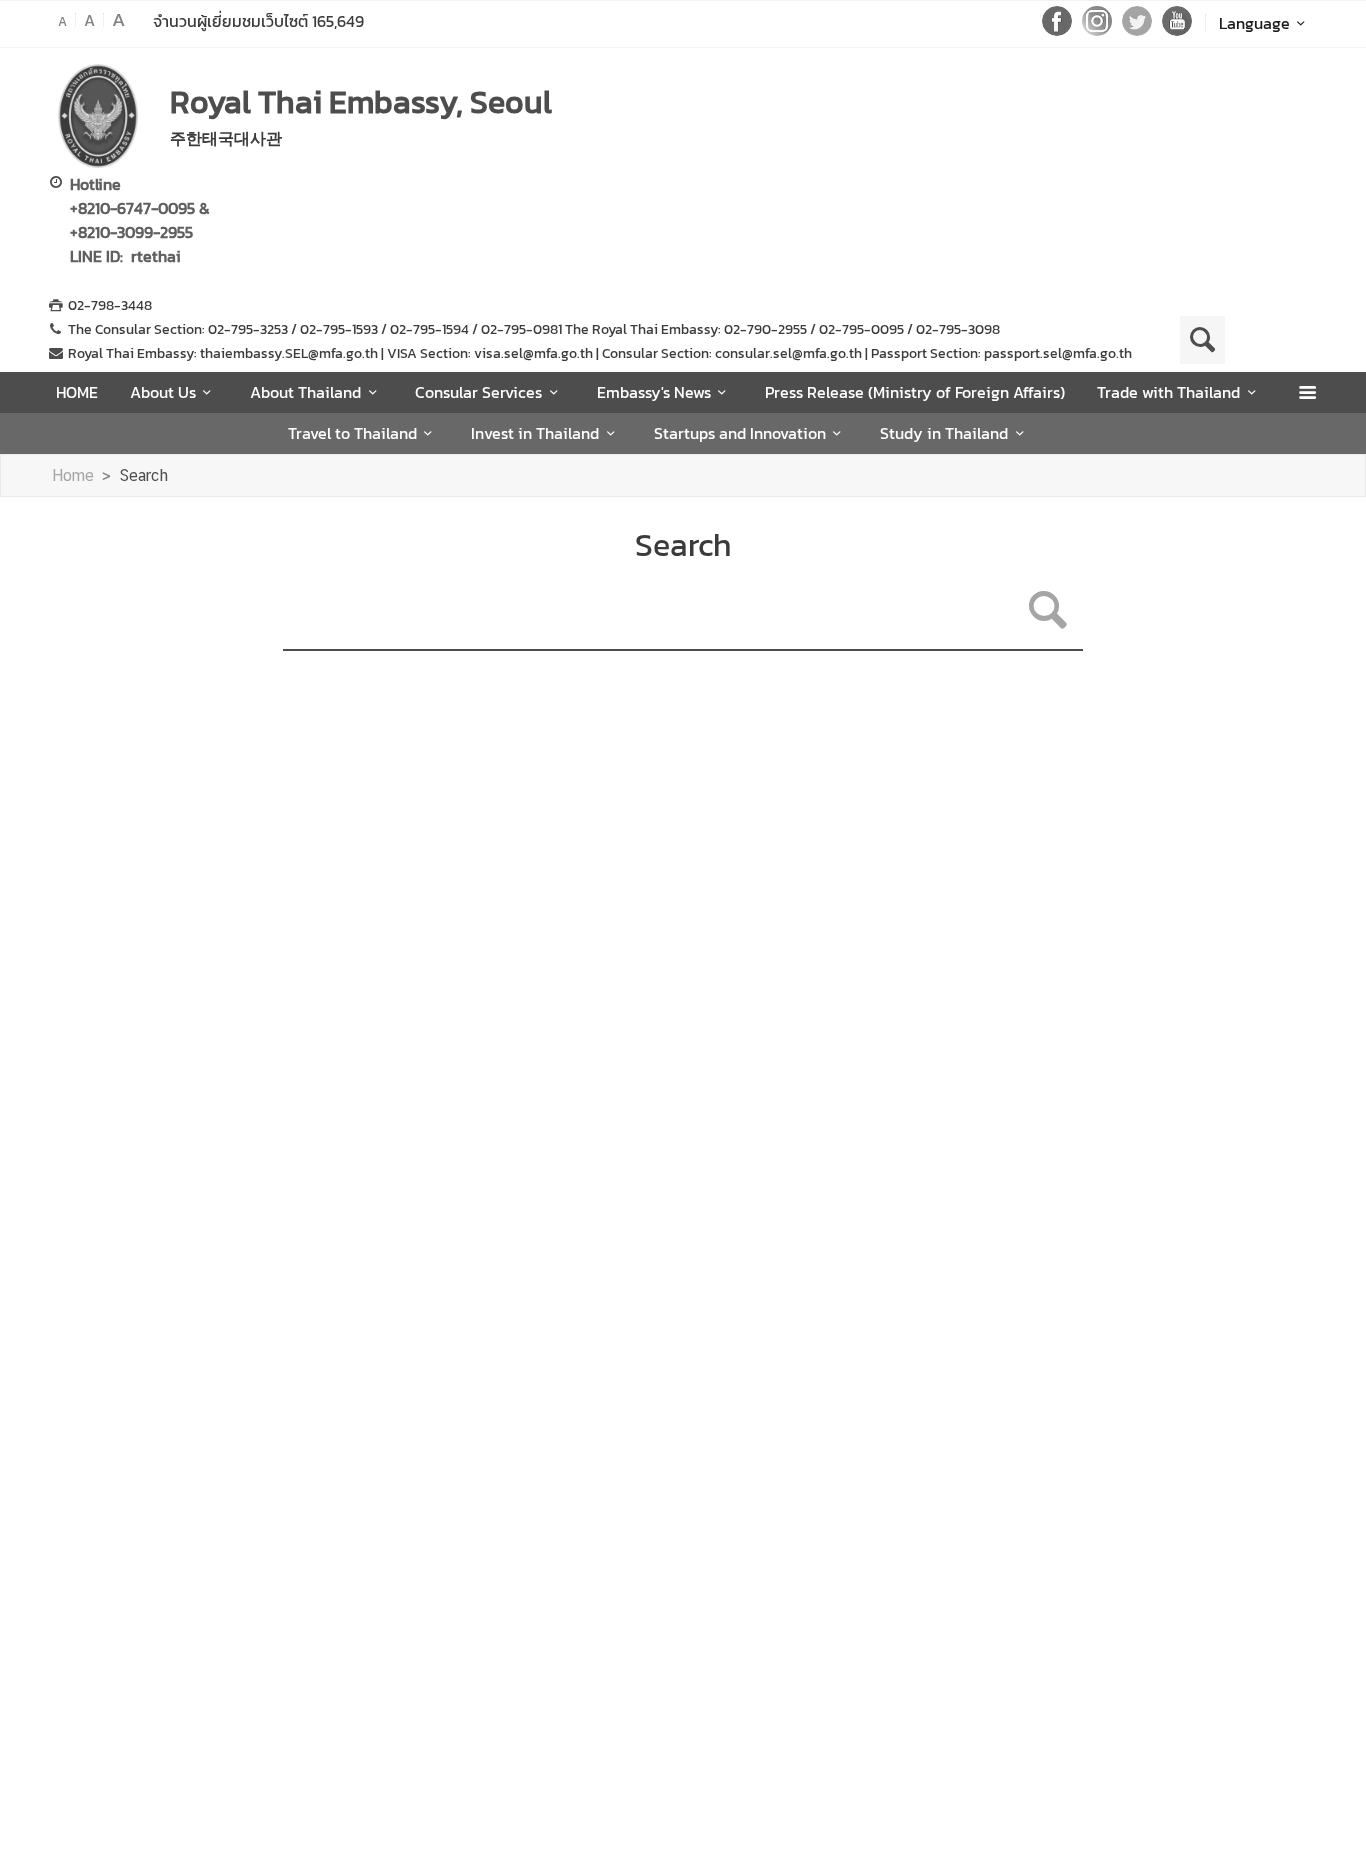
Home (73, 475)
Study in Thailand (944, 433)
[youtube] (1177, 30)
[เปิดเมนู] (1306, 392)
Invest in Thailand (535, 433)
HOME (77, 392)
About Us (163, 392)
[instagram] (1097, 30)
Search (143, 475)
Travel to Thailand (352, 433)
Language (1254, 23)
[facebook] (1057, 30)
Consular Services (478, 392)
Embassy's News (654, 392)
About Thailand (305, 392)
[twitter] (1137, 30)
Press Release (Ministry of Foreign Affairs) (915, 392)
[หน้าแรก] (98, 116)
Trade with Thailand (1168, 392)
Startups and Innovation (740, 433)
